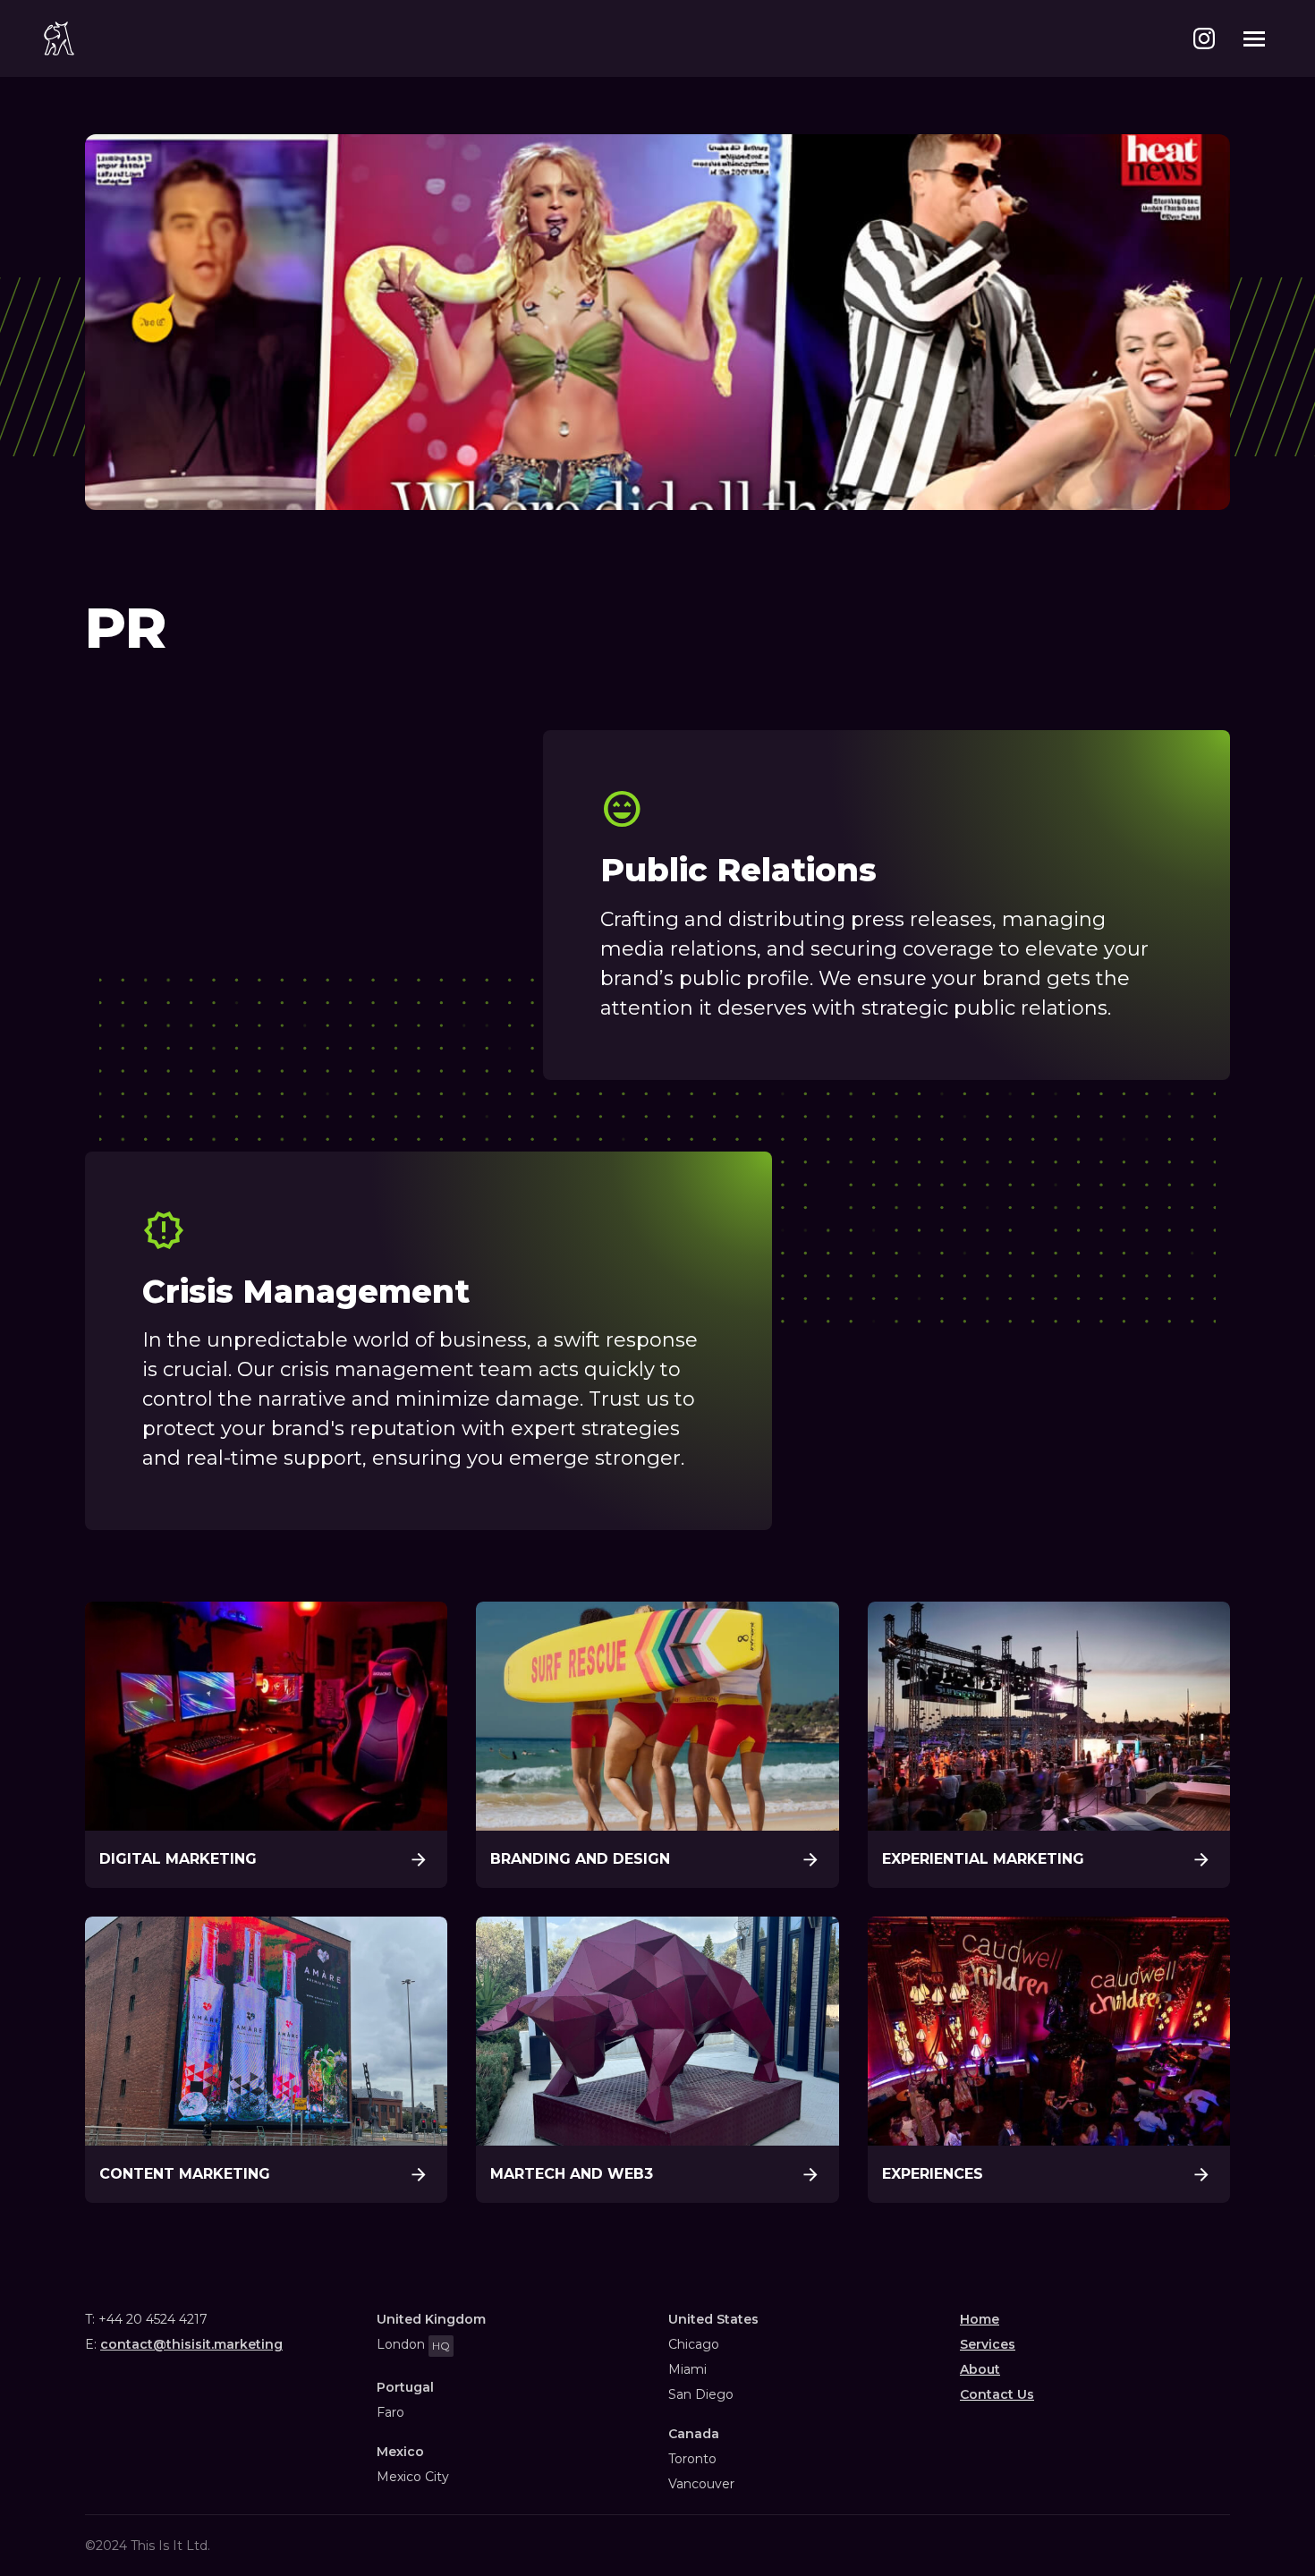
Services (988, 2344)
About (980, 2369)
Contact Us (997, 2394)
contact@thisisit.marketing (191, 2344)
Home (980, 2319)
